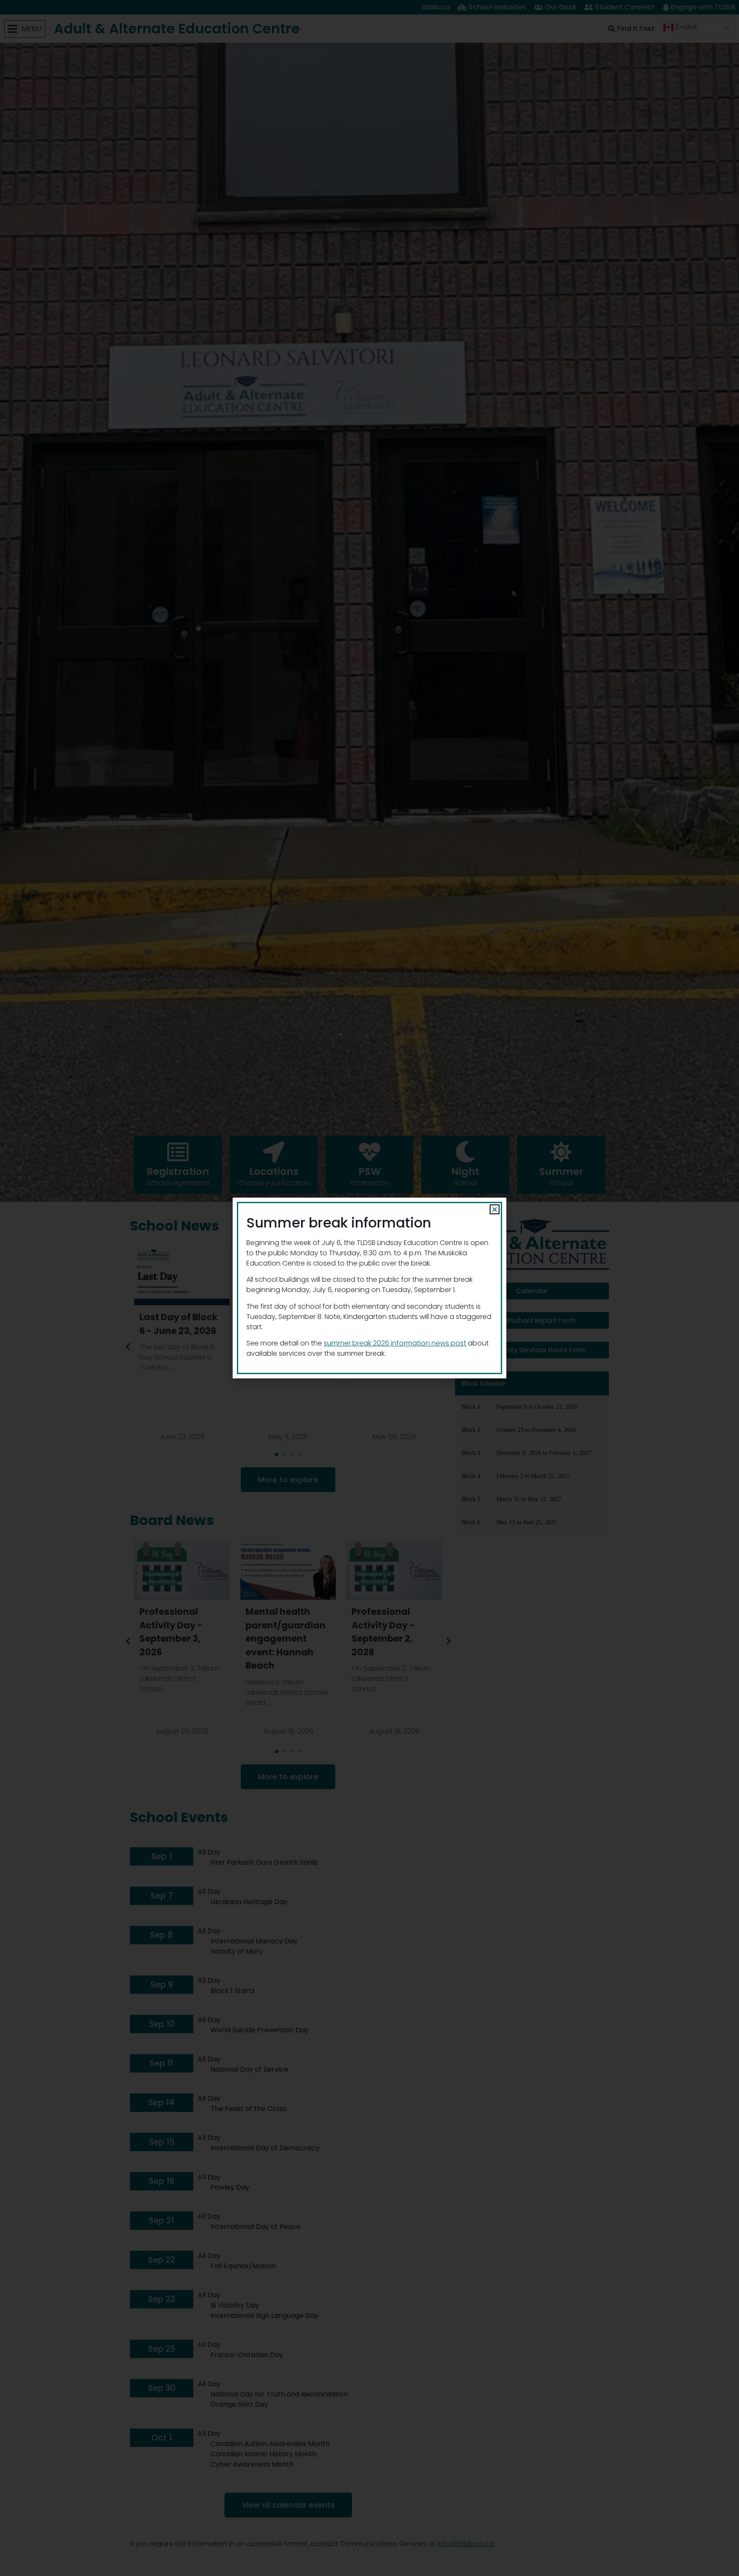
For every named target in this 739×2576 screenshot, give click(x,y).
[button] (495, 1209)
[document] (369, 1288)
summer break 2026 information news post (395, 1343)
